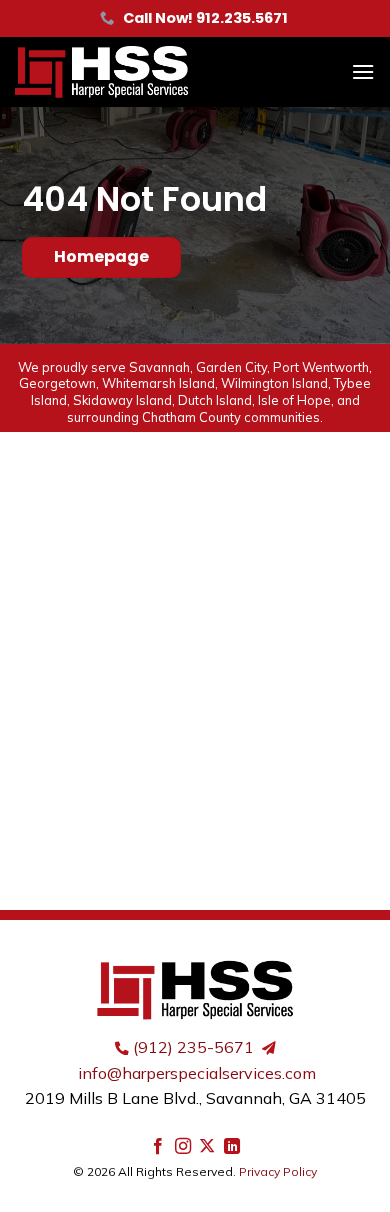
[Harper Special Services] (135, 72)
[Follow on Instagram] (183, 1147)
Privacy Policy (278, 1171)
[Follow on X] (207, 1147)
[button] (363, 71)
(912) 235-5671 (193, 1047)
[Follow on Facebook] (158, 1147)
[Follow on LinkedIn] (232, 1147)
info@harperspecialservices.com (197, 1073)
